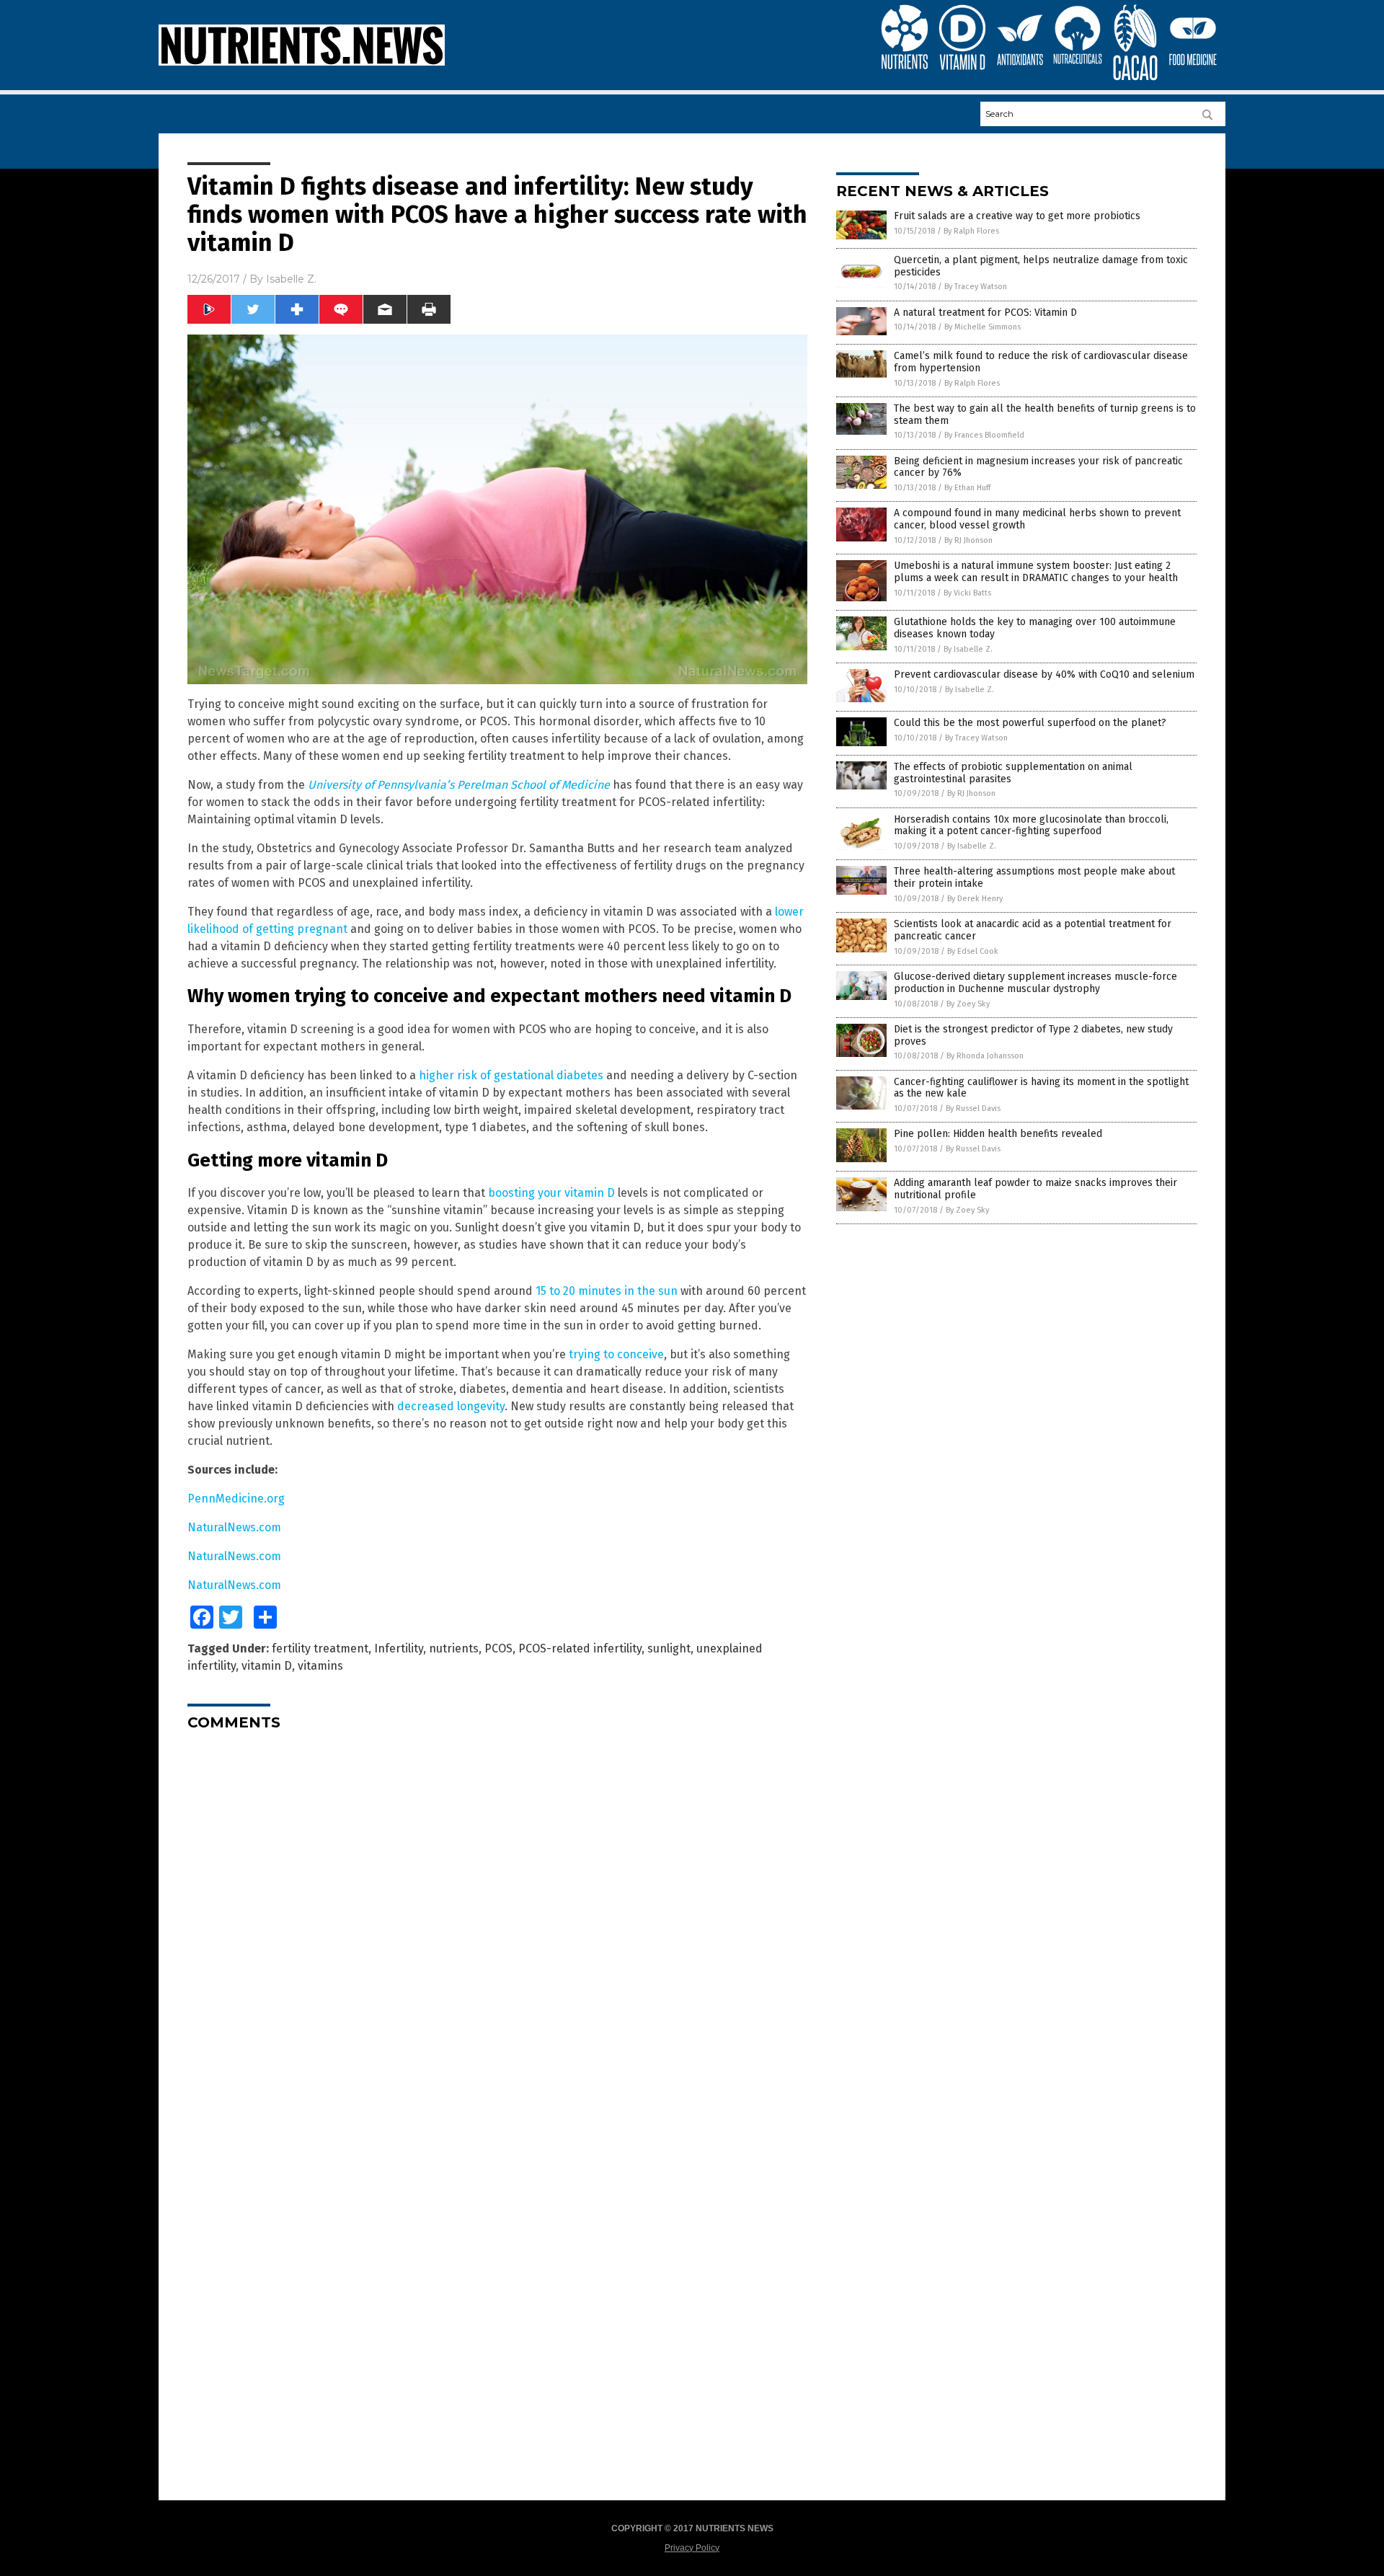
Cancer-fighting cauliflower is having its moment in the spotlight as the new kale (1041, 1088)
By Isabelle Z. (968, 649)
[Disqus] (497, 1922)
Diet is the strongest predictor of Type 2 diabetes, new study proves (1033, 1035)
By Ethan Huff (967, 488)
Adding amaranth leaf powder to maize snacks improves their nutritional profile (1035, 1189)
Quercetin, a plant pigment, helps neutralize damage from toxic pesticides (1041, 266)
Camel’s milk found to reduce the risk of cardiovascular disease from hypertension (1041, 362)
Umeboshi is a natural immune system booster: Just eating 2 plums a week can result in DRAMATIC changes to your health (1036, 572)
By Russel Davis (973, 1108)
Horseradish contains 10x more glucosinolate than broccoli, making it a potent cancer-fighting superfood (1031, 826)
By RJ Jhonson (968, 540)
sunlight (669, 1648)
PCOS (498, 1648)
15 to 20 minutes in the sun (607, 1291)
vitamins (320, 1666)
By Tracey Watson (976, 287)
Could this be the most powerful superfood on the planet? (1030, 723)
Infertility (399, 1648)
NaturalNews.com (234, 1527)
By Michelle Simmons (982, 327)
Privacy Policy (692, 2548)
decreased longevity (451, 1406)
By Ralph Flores (971, 231)
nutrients (454, 1648)
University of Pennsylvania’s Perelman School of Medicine (459, 785)
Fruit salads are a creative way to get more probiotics (1017, 216)
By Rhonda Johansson (985, 1056)
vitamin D (267, 1666)
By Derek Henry (975, 899)
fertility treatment (320, 1648)
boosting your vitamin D (551, 1193)
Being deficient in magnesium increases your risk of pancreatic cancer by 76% (1038, 467)
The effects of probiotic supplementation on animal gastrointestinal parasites (1013, 773)
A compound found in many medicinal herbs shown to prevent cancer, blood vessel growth (1037, 519)
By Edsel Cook (973, 951)
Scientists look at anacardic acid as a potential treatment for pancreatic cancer (1033, 930)
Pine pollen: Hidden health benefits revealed (998, 1134)
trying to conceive (616, 1354)
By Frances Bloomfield (984, 435)
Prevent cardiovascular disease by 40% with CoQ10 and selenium (1044, 674)
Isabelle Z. (291, 279)
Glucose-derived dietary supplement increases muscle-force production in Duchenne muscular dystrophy (1035, 983)
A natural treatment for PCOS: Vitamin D (985, 313)
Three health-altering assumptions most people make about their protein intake (1034, 877)
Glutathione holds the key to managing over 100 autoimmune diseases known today (1035, 628)
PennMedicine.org (236, 1499)
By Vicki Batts (967, 593)
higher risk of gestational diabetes (511, 1075)
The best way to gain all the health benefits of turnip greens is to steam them (1045, 415)
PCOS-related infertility (580, 1648)
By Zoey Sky (968, 1004)
